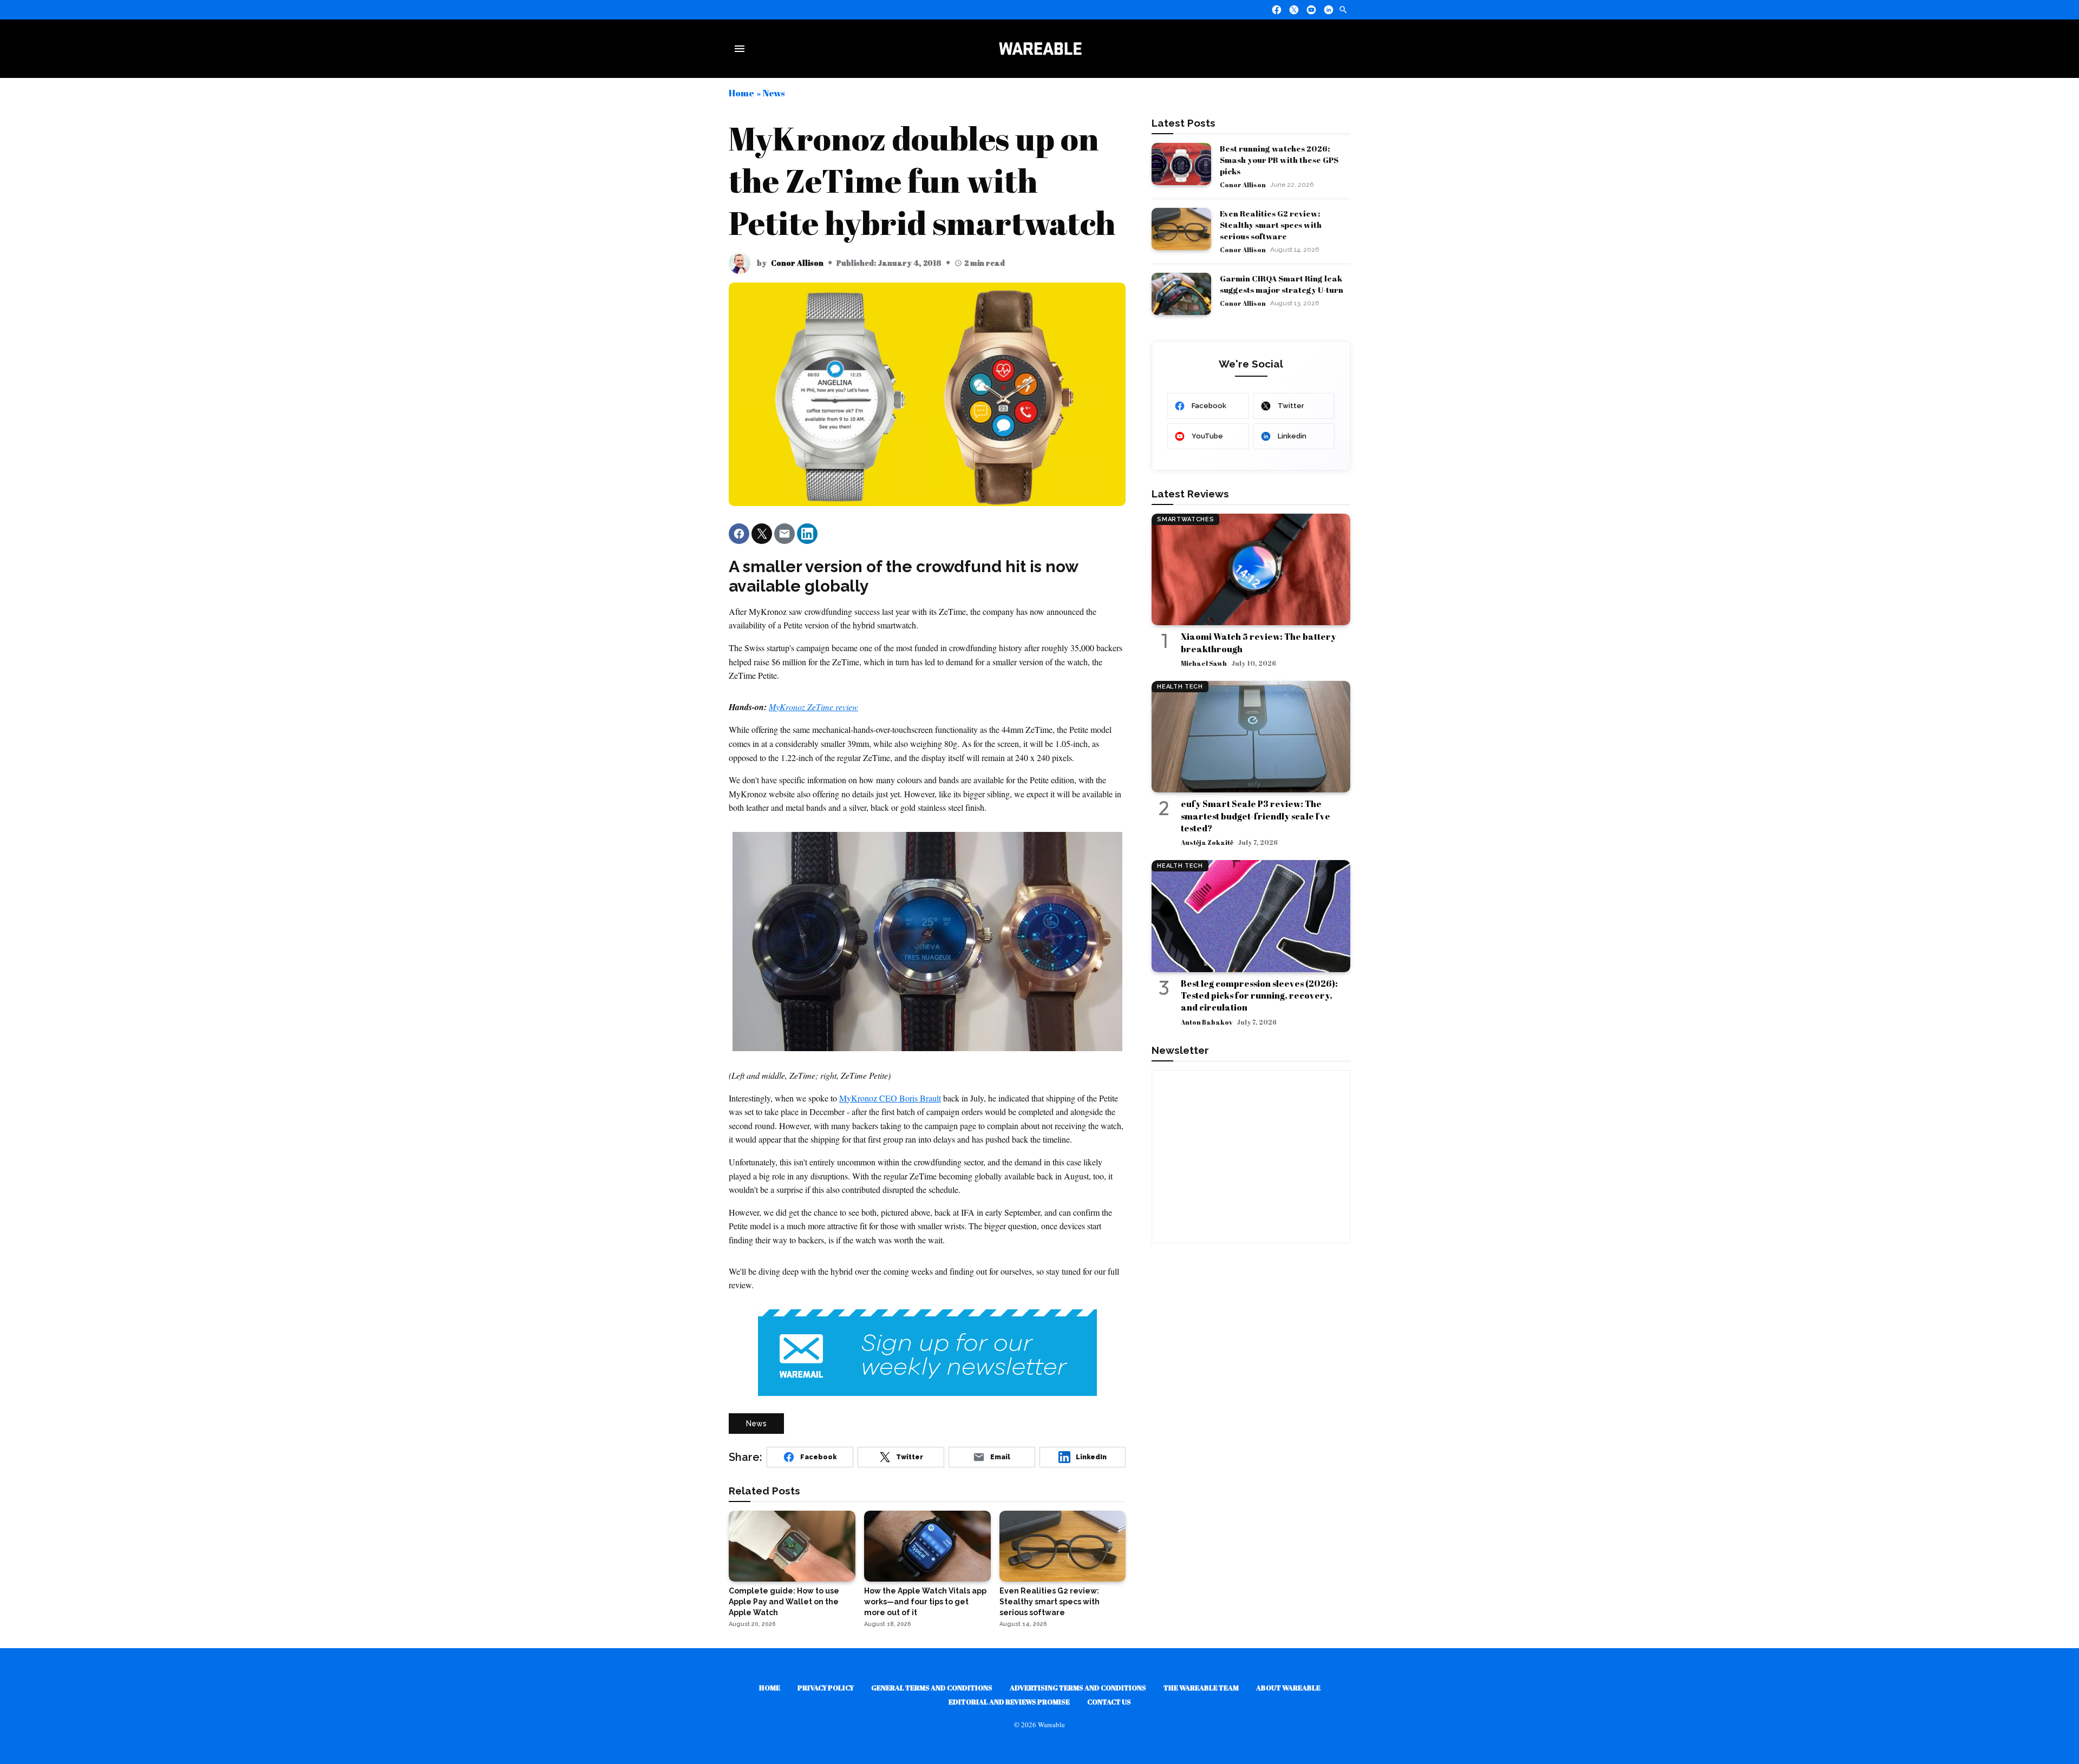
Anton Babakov (1207, 1022)
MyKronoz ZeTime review (813, 707)
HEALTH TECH (1180, 687)
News (774, 93)
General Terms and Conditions (932, 1688)
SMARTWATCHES (1185, 519)
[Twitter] (1294, 10)
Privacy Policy (826, 1688)
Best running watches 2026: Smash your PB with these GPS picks (1279, 160)
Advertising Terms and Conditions (1078, 1688)
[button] (739, 534)
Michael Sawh (1204, 663)
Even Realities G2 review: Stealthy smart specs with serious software (1271, 225)
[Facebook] (1277, 10)
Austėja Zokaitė (1207, 842)
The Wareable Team (1201, 1688)
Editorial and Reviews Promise (1009, 1702)
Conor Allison (797, 263)
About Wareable (1288, 1688)
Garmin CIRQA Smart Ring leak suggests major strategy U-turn (1282, 284)
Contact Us (1109, 1702)
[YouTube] (1311, 10)
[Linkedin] (1329, 10)
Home (741, 93)
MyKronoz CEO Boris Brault (890, 1098)
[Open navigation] (742, 49)
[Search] (1343, 10)
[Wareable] (1040, 49)
